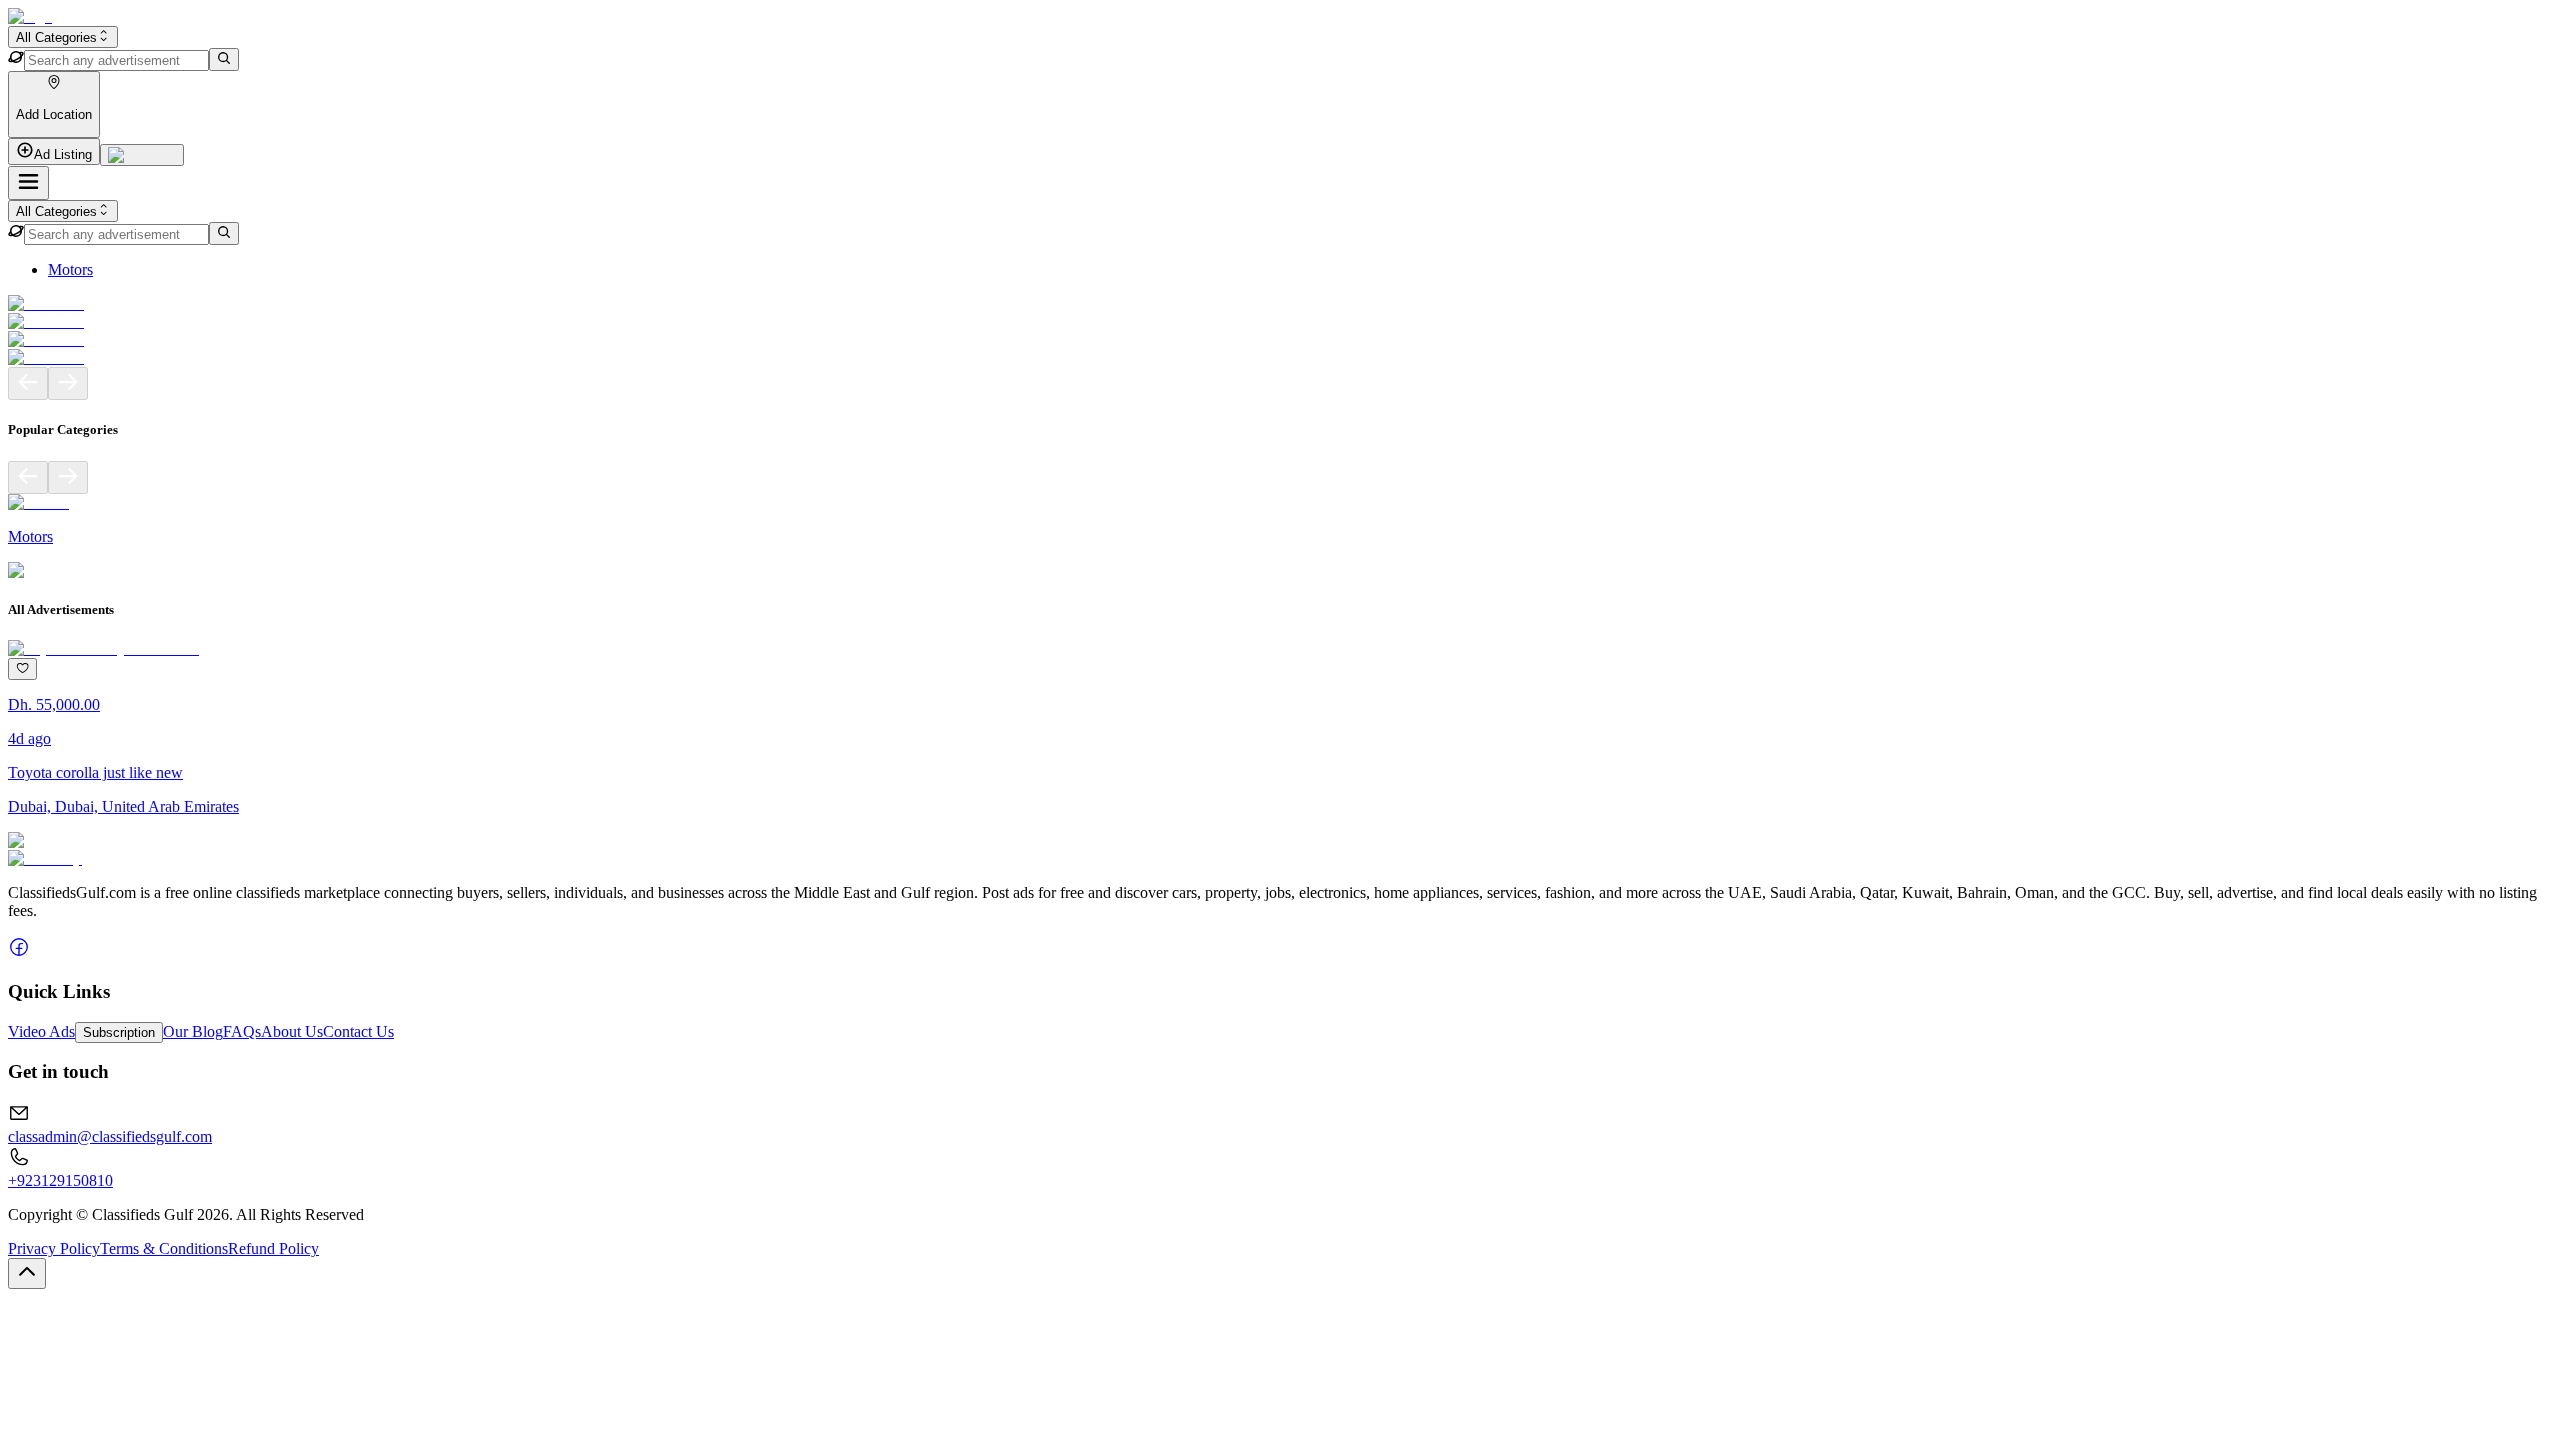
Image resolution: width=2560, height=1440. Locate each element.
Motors (70, 269)
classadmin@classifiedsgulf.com (110, 1136)
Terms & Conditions (164, 1248)
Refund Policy (273, 1248)
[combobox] (63, 37)
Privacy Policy (54, 1248)
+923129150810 (60, 1180)
